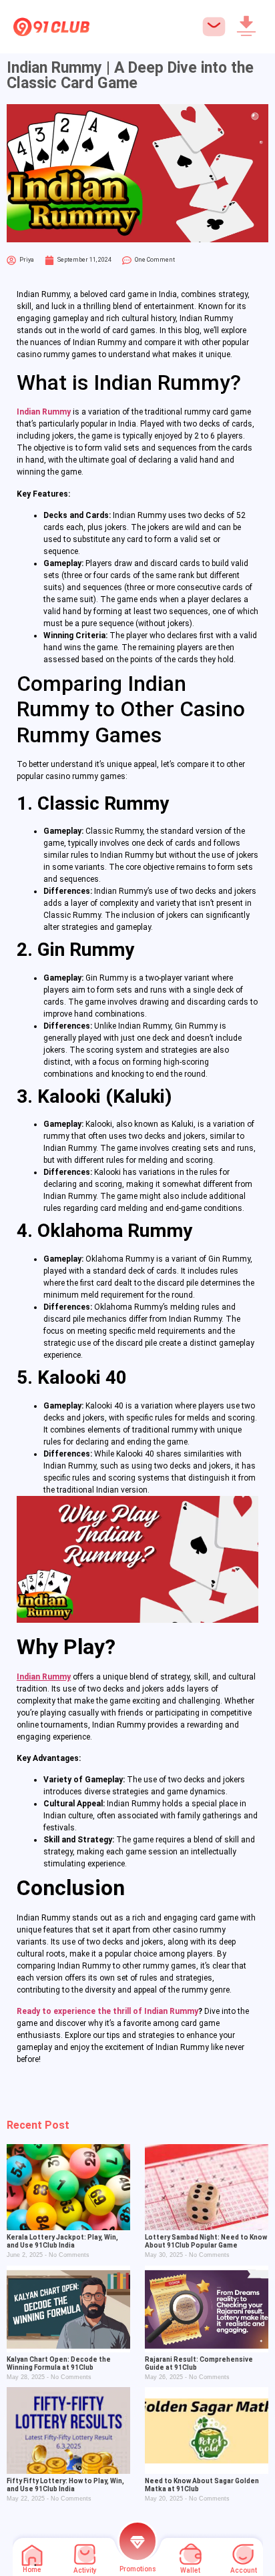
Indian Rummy (44, 412)
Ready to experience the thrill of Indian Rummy (107, 2011)
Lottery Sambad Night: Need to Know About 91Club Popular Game (206, 2241)
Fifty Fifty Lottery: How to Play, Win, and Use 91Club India (65, 2485)
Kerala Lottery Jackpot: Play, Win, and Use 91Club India (62, 2241)
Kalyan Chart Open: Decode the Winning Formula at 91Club (59, 2363)
